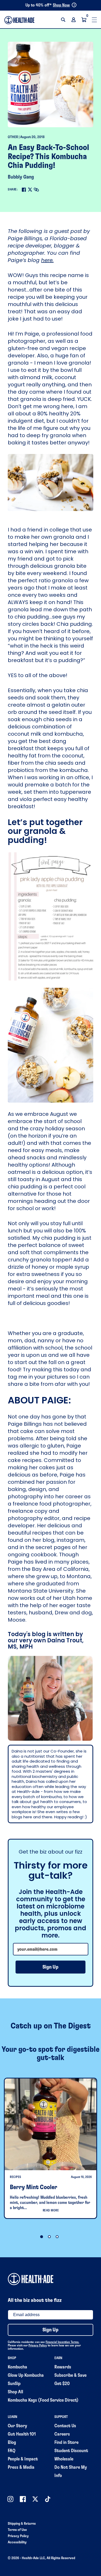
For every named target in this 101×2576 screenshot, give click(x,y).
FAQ (12, 2451)
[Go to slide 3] (57, 2237)
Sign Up (51, 1967)
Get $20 (62, 2384)
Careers (62, 2434)
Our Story (17, 2426)
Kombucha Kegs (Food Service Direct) (43, 2400)
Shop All (15, 2392)
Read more (51, 2210)
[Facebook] (24, 190)
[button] (63, 20)
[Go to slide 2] (49, 2237)
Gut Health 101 (22, 2434)
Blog (12, 2443)
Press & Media (21, 2467)
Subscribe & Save (70, 2375)
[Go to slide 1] (42, 2237)
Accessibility (17, 2542)
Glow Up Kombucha (26, 2375)
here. (47, 260)
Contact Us (65, 2426)
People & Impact (23, 2459)
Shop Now (61, 5)
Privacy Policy (38, 2345)
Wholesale (64, 2459)
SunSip (14, 2384)
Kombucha (17, 2367)
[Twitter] (30, 190)
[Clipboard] (36, 190)
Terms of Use (17, 2530)
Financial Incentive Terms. (62, 2342)
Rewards (63, 2367)
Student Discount (71, 2451)
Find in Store (66, 2443)
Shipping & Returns (22, 2524)
